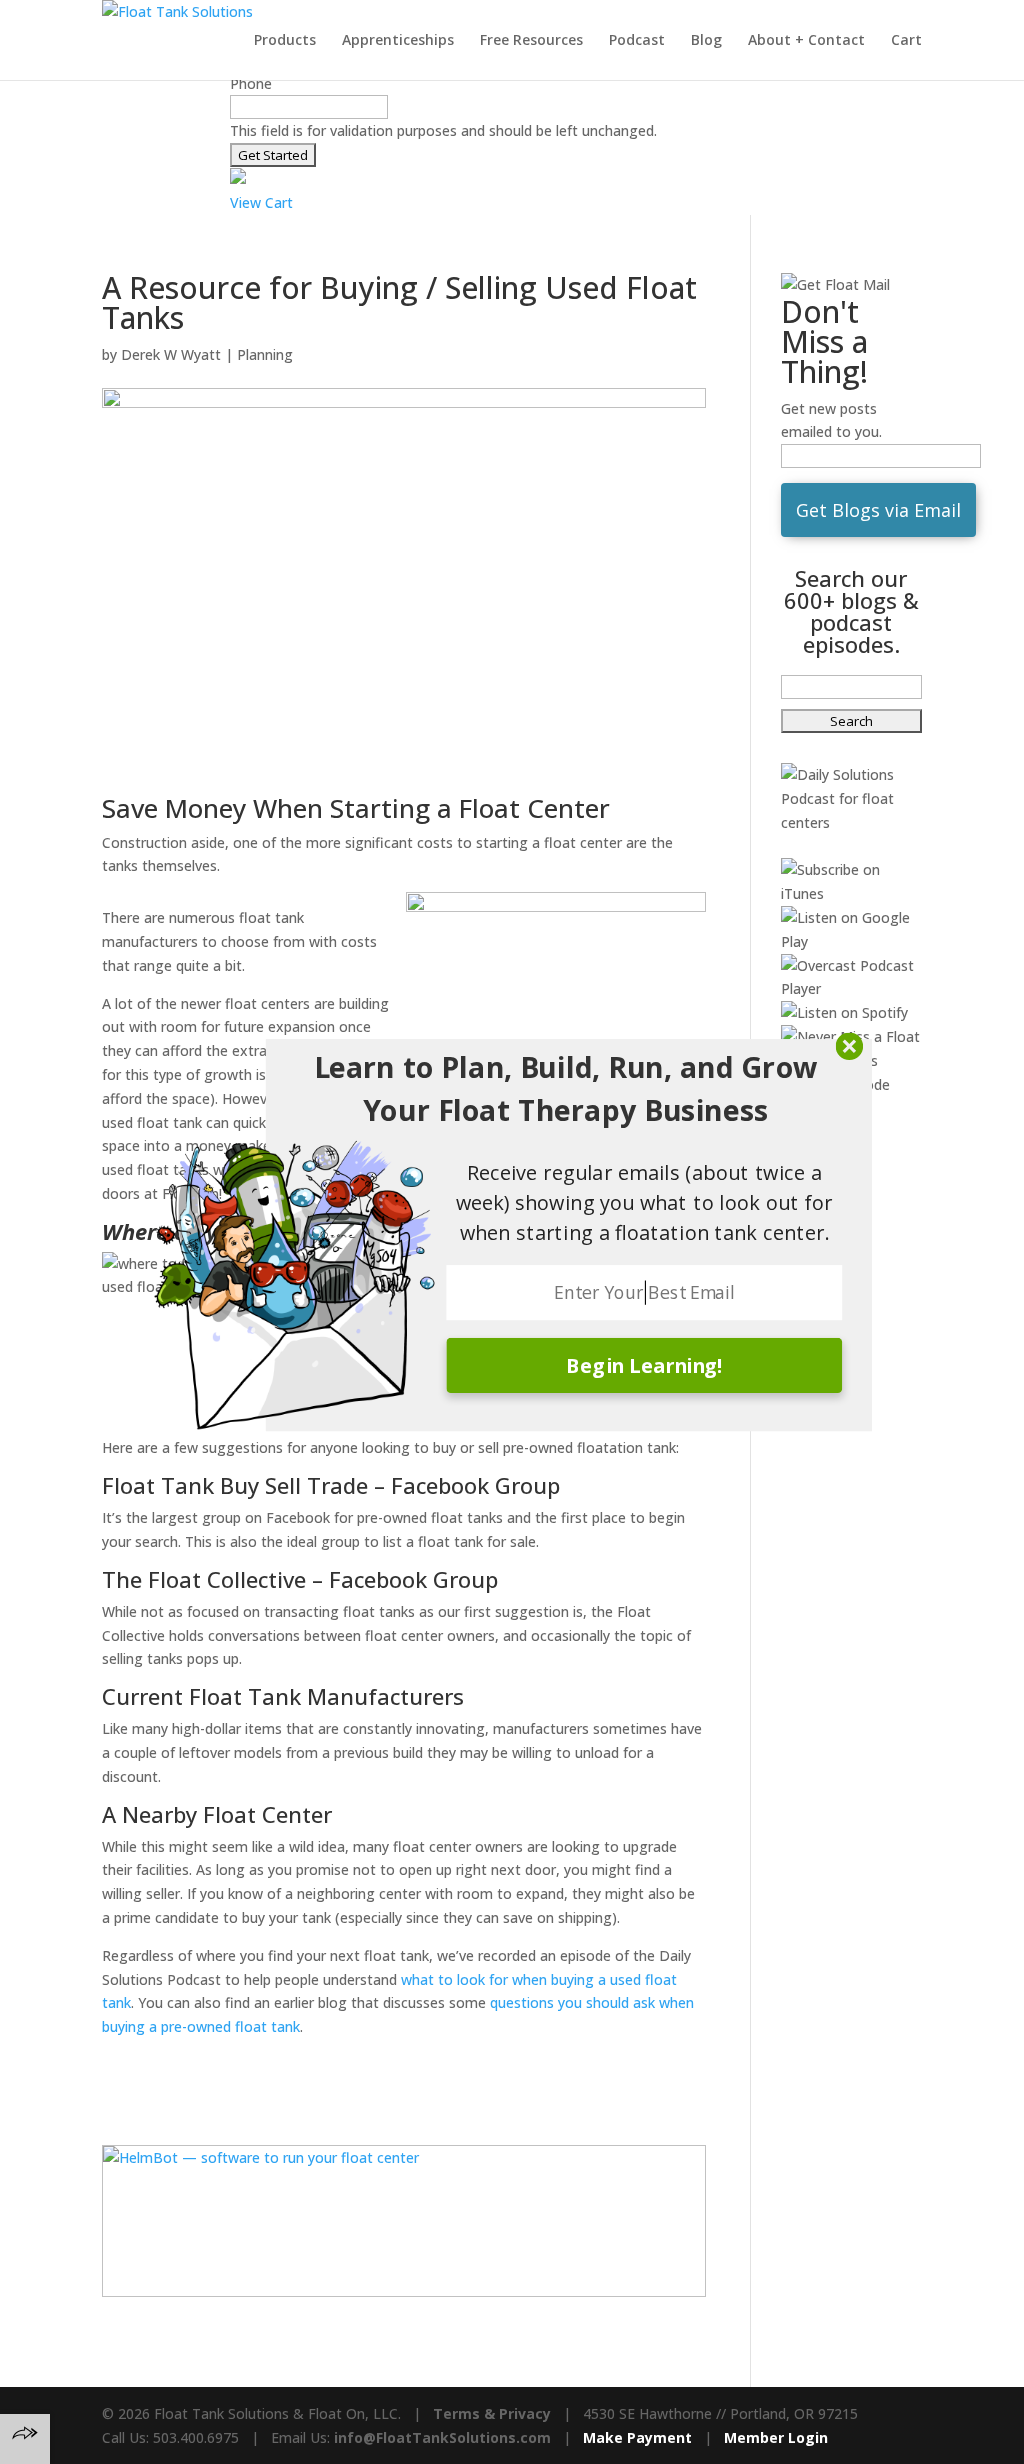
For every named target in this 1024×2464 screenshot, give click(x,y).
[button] (565, 1089)
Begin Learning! (644, 1365)
